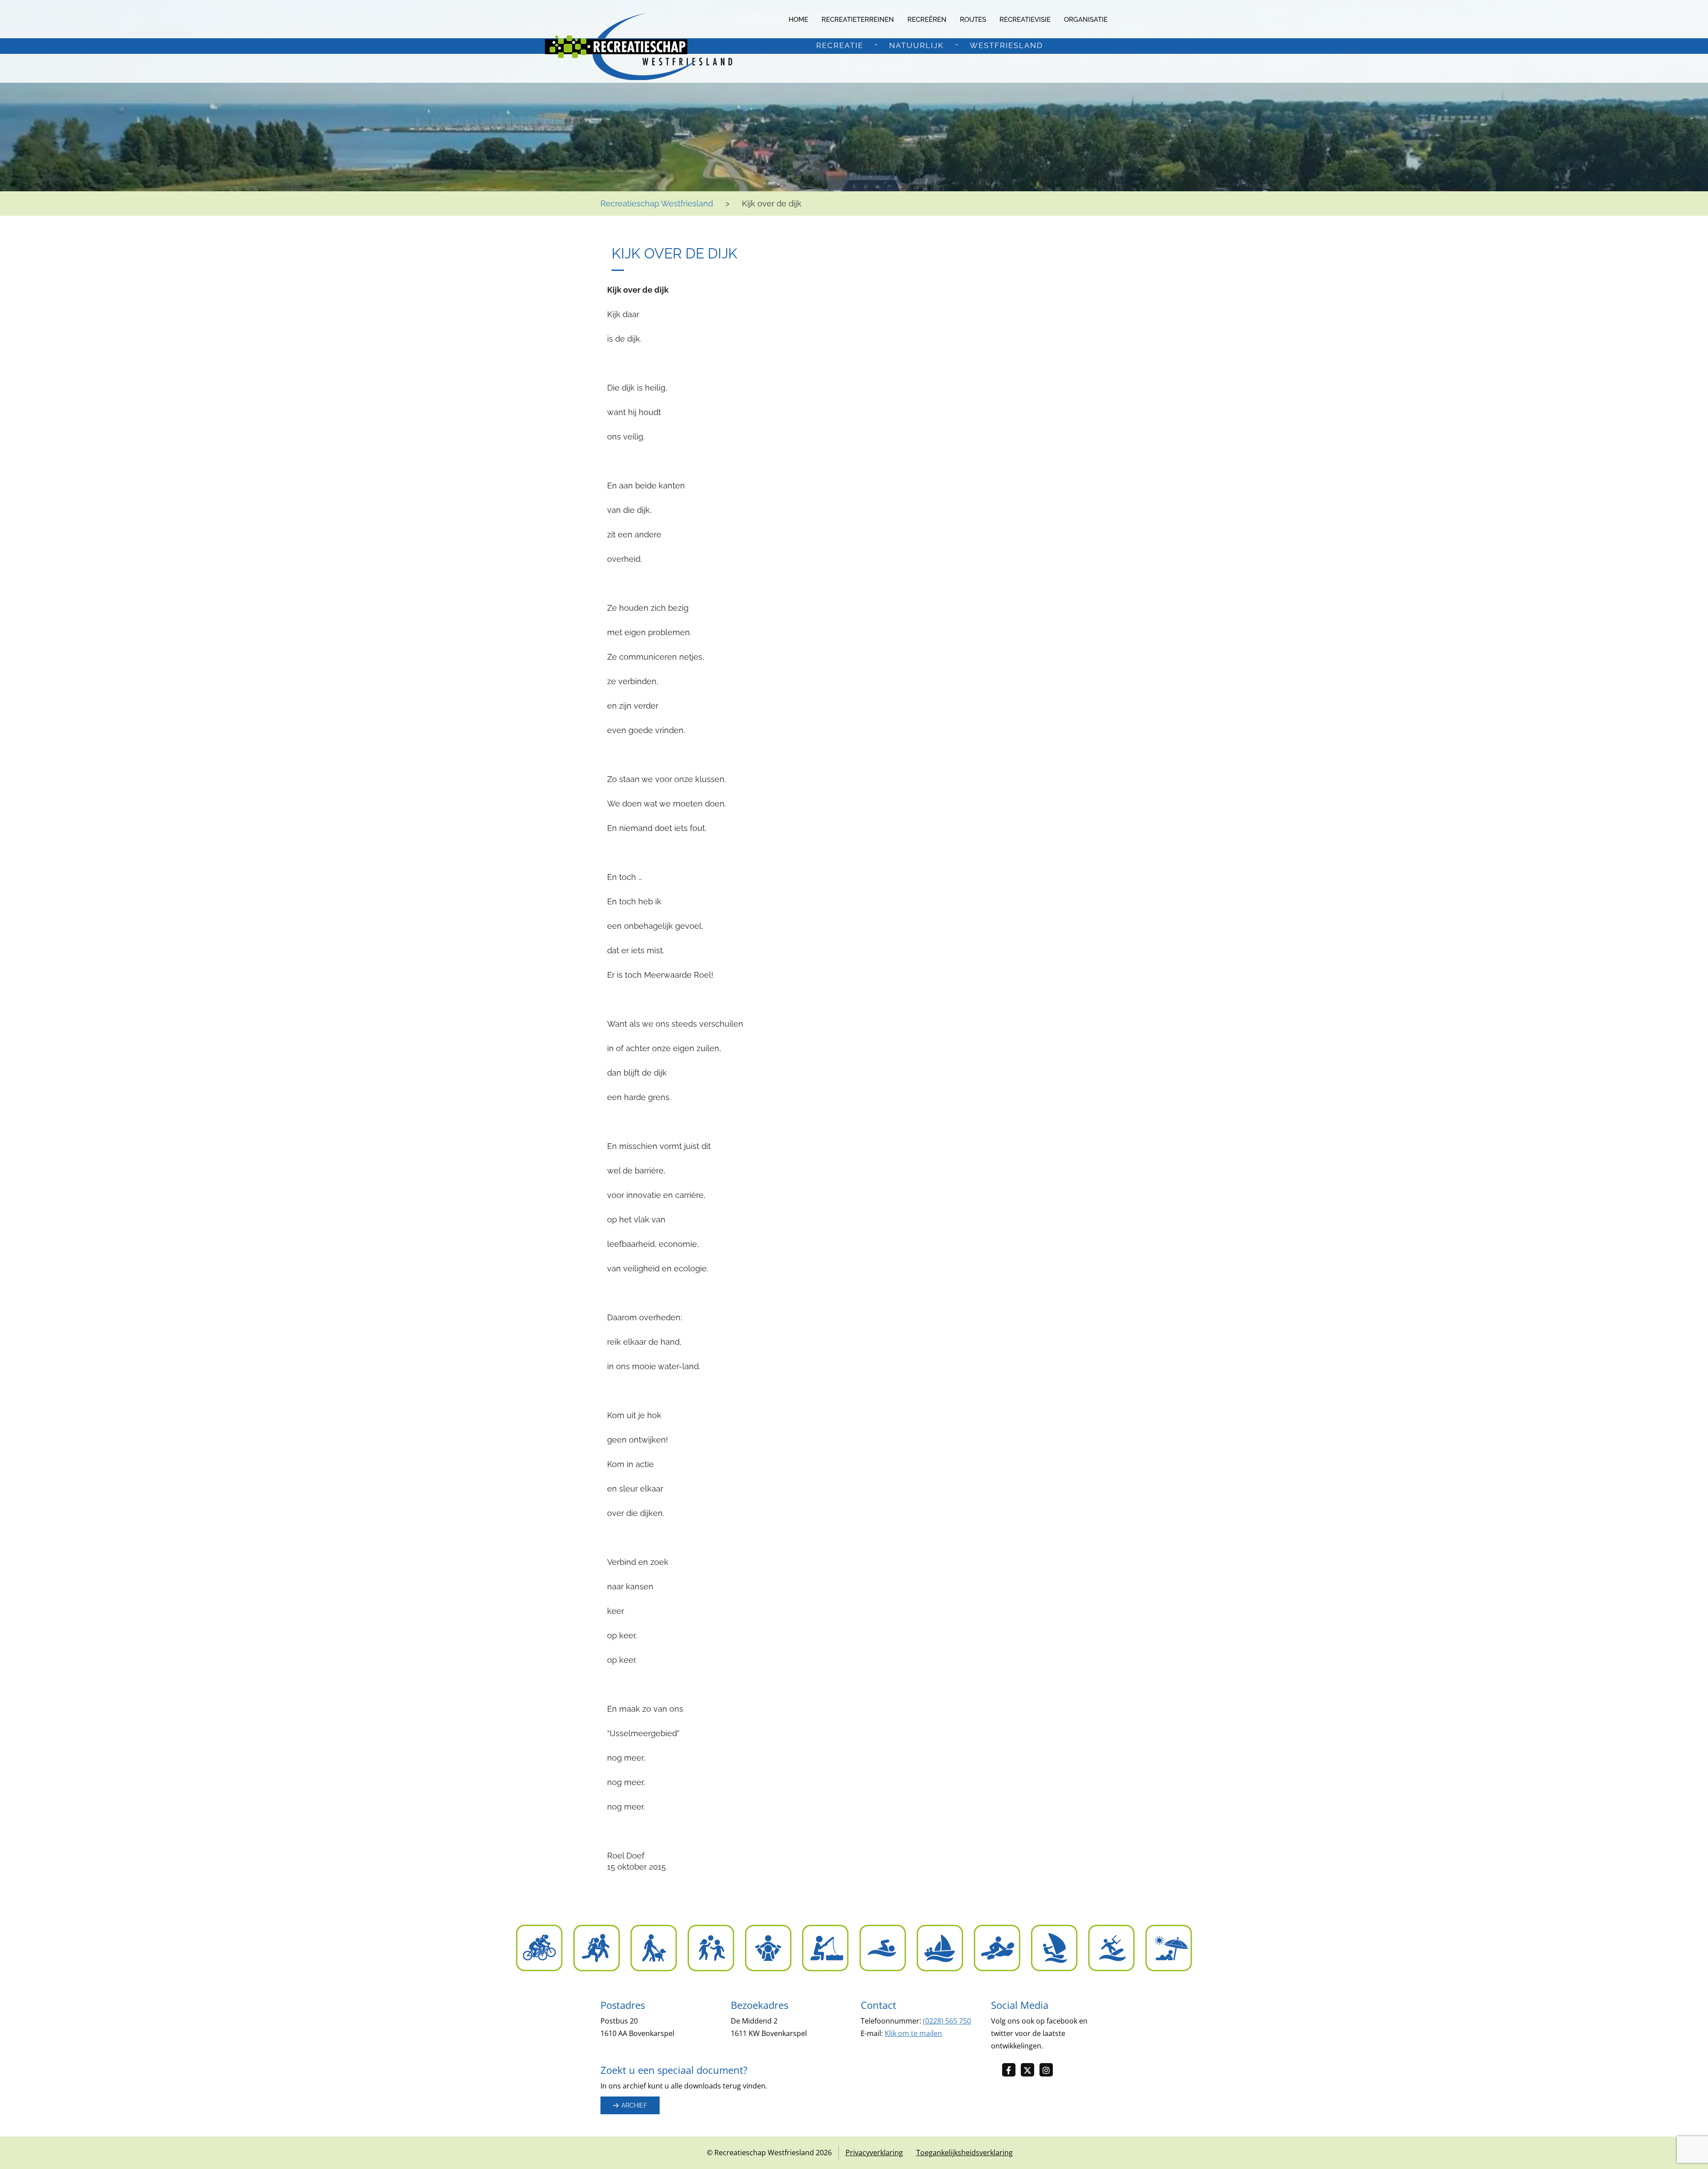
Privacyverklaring (874, 2153)
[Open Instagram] (1049, 2070)
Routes (973, 20)
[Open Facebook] (1011, 2070)
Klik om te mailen (913, 2033)
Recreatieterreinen (858, 20)
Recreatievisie (1025, 20)
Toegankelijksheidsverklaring (965, 2153)
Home (798, 20)
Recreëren (927, 20)
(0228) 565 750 (947, 2021)
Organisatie (1086, 20)
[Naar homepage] (638, 46)
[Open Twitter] (1030, 2070)
